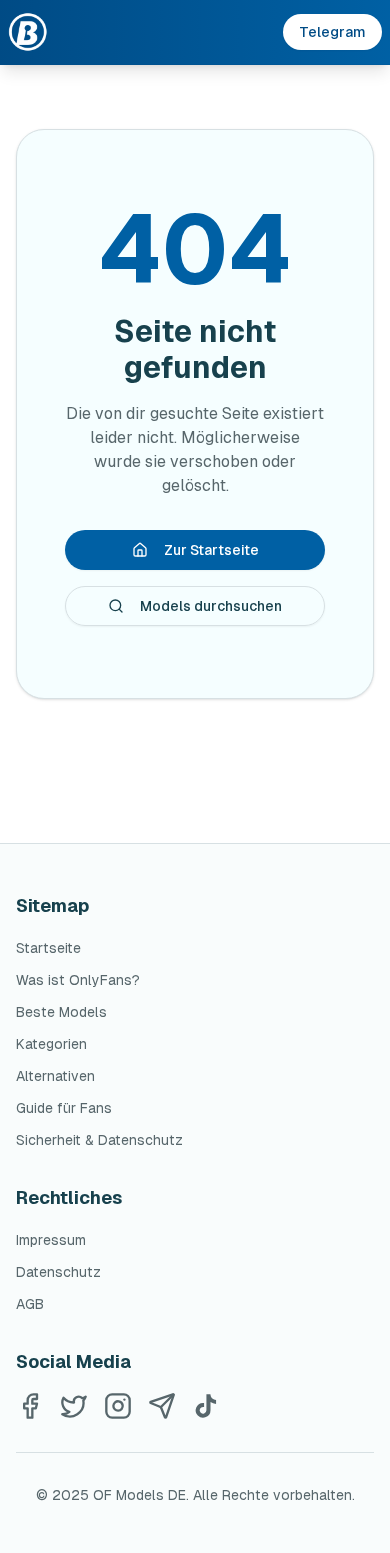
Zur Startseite (211, 550)
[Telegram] (162, 1406)
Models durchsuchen (211, 606)
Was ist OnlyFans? (78, 980)
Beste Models (61, 1012)
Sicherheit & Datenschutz (99, 1140)
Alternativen (55, 1076)
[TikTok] (206, 1406)
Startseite (48, 948)
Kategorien (51, 1044)
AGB (30, 1304)
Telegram (332, 32)
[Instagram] (118, 1406)
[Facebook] (30, 1406)
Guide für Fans (64, 1108)
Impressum (51, 1240)
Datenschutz (58, 1272)
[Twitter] (74, 1406)
